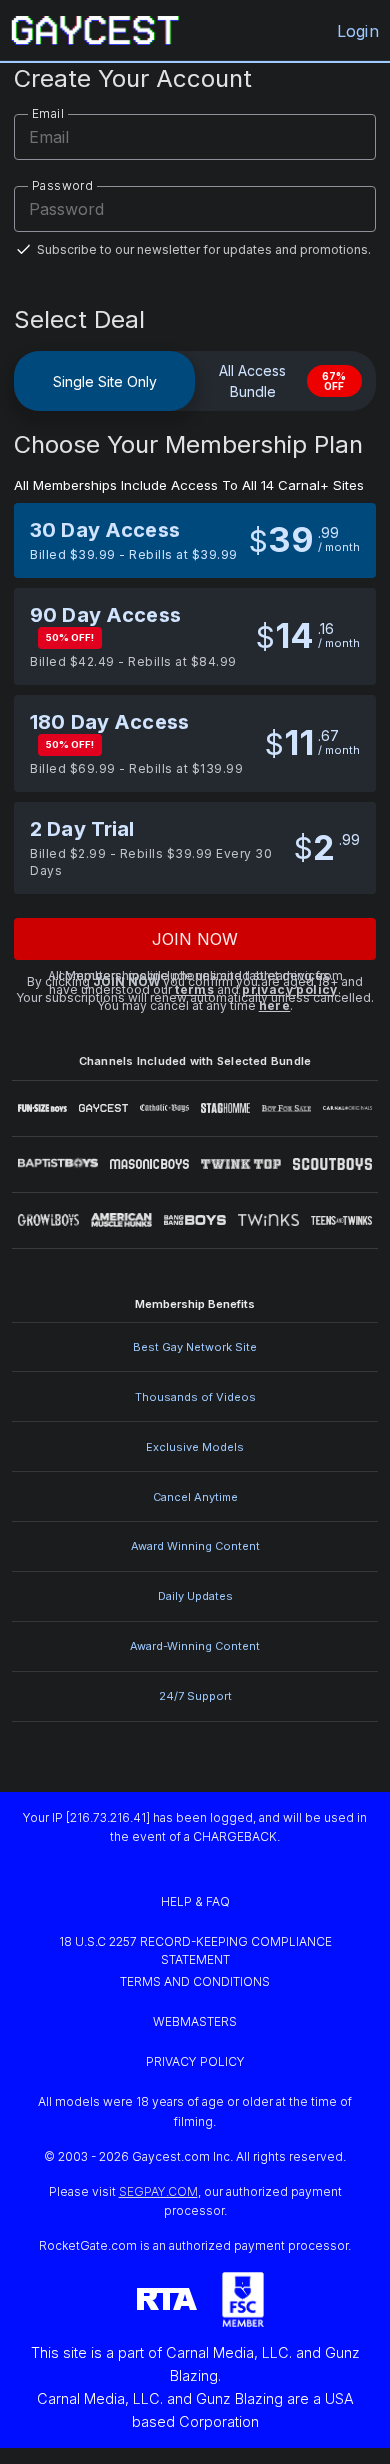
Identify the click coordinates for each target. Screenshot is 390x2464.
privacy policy (290, 989)
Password (62, 185)
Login (358, 31)
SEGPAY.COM (158, 2191)
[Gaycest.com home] (95, 30)
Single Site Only (105, 381)
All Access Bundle (282, 381)
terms (194, 989)
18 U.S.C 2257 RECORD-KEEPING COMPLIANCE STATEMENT (197, 1950)
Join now (195, 939)
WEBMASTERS (195, 2021)
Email (48, 113)
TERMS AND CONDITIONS (195, 1981)
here (275, 1005)
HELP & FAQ (195, 1901)
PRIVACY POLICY (195, 2061)
